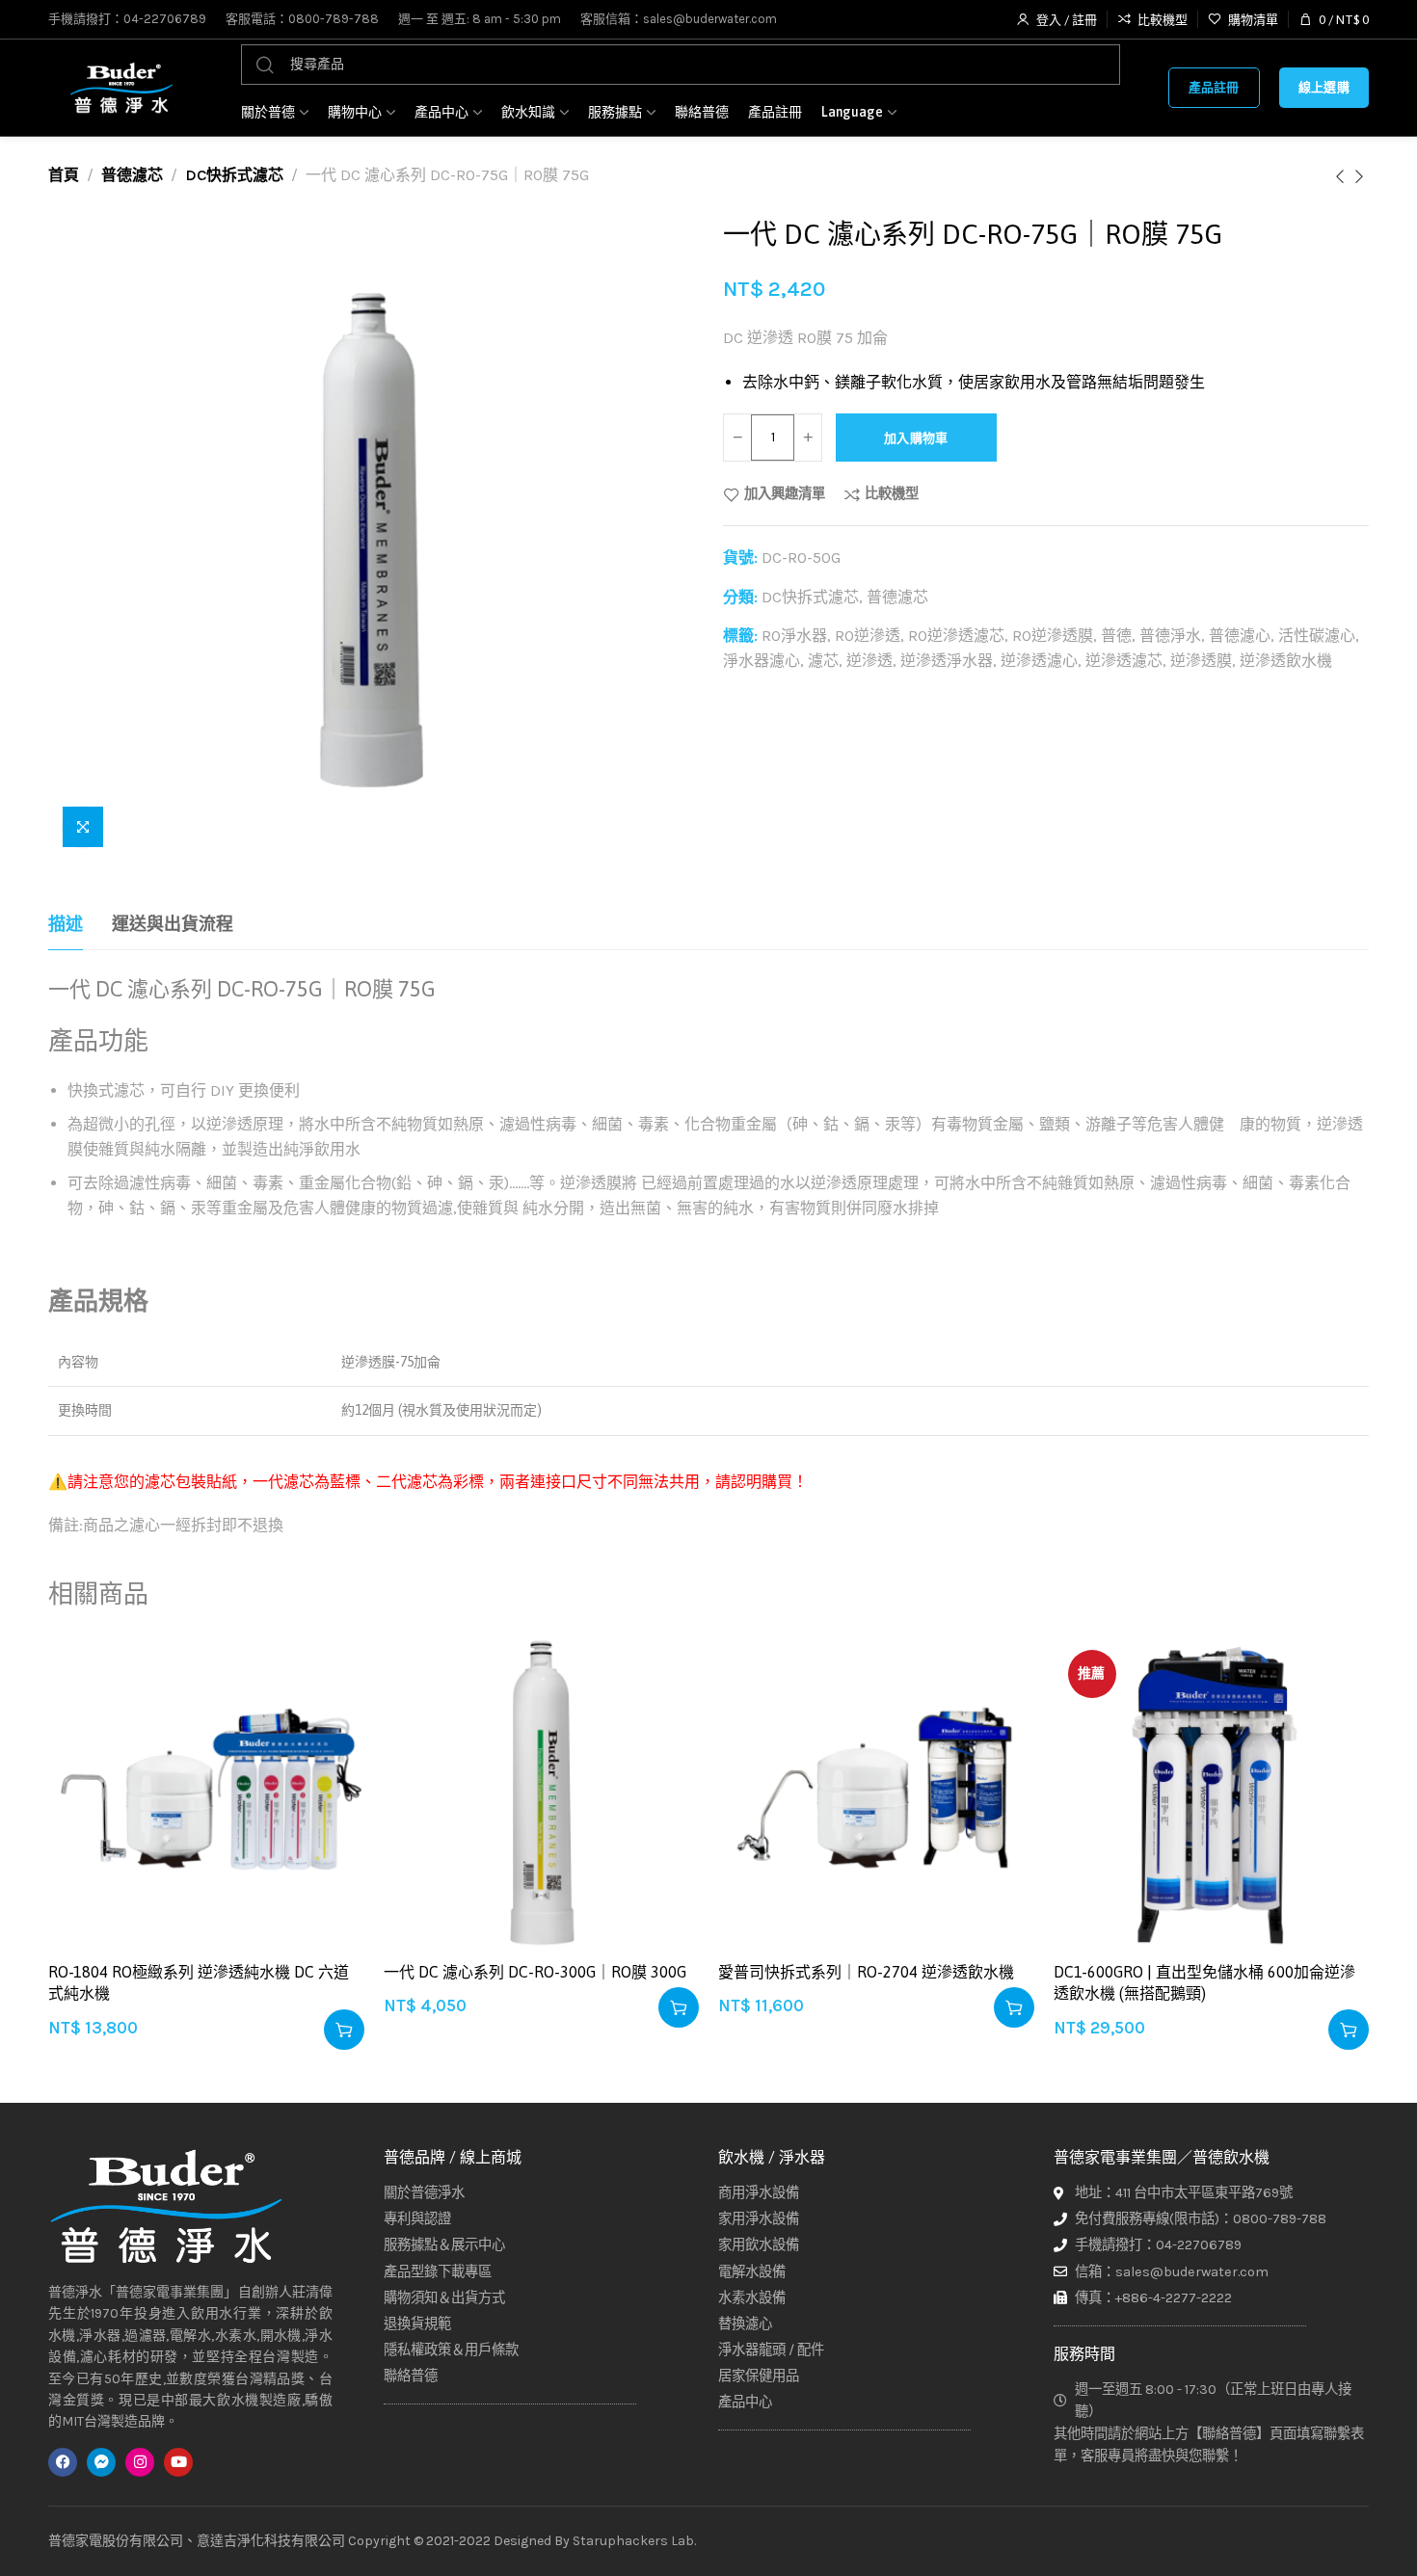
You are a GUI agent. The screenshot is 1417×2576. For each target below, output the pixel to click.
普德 (1116, 636)
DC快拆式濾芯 (234, 175)
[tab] (66, 925)
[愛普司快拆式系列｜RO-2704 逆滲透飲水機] (876, 1793)
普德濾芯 (132, 175)
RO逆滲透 (868, 636)
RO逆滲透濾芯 (956, 636)
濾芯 (823, 661)
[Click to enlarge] (83, 827)
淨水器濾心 (762, 661)
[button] (344, 2030)
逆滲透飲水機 (1286, 661)
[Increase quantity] (808, 438)
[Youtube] (178, 2461)
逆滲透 (869, 661)
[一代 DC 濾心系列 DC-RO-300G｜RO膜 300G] (542, 1793)
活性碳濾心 (1317, 636)
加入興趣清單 (785, 494)
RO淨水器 (794, 636)
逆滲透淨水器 (947, 661)
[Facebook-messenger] (101, 2461)
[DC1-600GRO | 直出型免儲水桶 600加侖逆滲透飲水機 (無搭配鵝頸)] (1212, 1793)
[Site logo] (120, 88)
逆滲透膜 (1201, 661)
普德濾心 (1240, 636)
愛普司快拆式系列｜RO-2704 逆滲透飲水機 (866, 1972)
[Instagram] (140, 2461)
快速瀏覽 (329, 1765)
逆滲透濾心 (1039, 661)
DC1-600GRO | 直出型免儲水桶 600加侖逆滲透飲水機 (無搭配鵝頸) (1204, 1982)
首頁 (64, 175)
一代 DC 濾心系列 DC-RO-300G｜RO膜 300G (535, 1972)
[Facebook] (63, 2461)
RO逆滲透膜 (1053, 636)
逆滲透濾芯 (1124, 661)
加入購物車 (916, 438)
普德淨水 (1170, 636)
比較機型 (892, 494)
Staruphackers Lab (633, 2540)
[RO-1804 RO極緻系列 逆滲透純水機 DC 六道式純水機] (206, 1793)
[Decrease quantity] (737, 438)
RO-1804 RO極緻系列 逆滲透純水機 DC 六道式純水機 (199, 1982)
